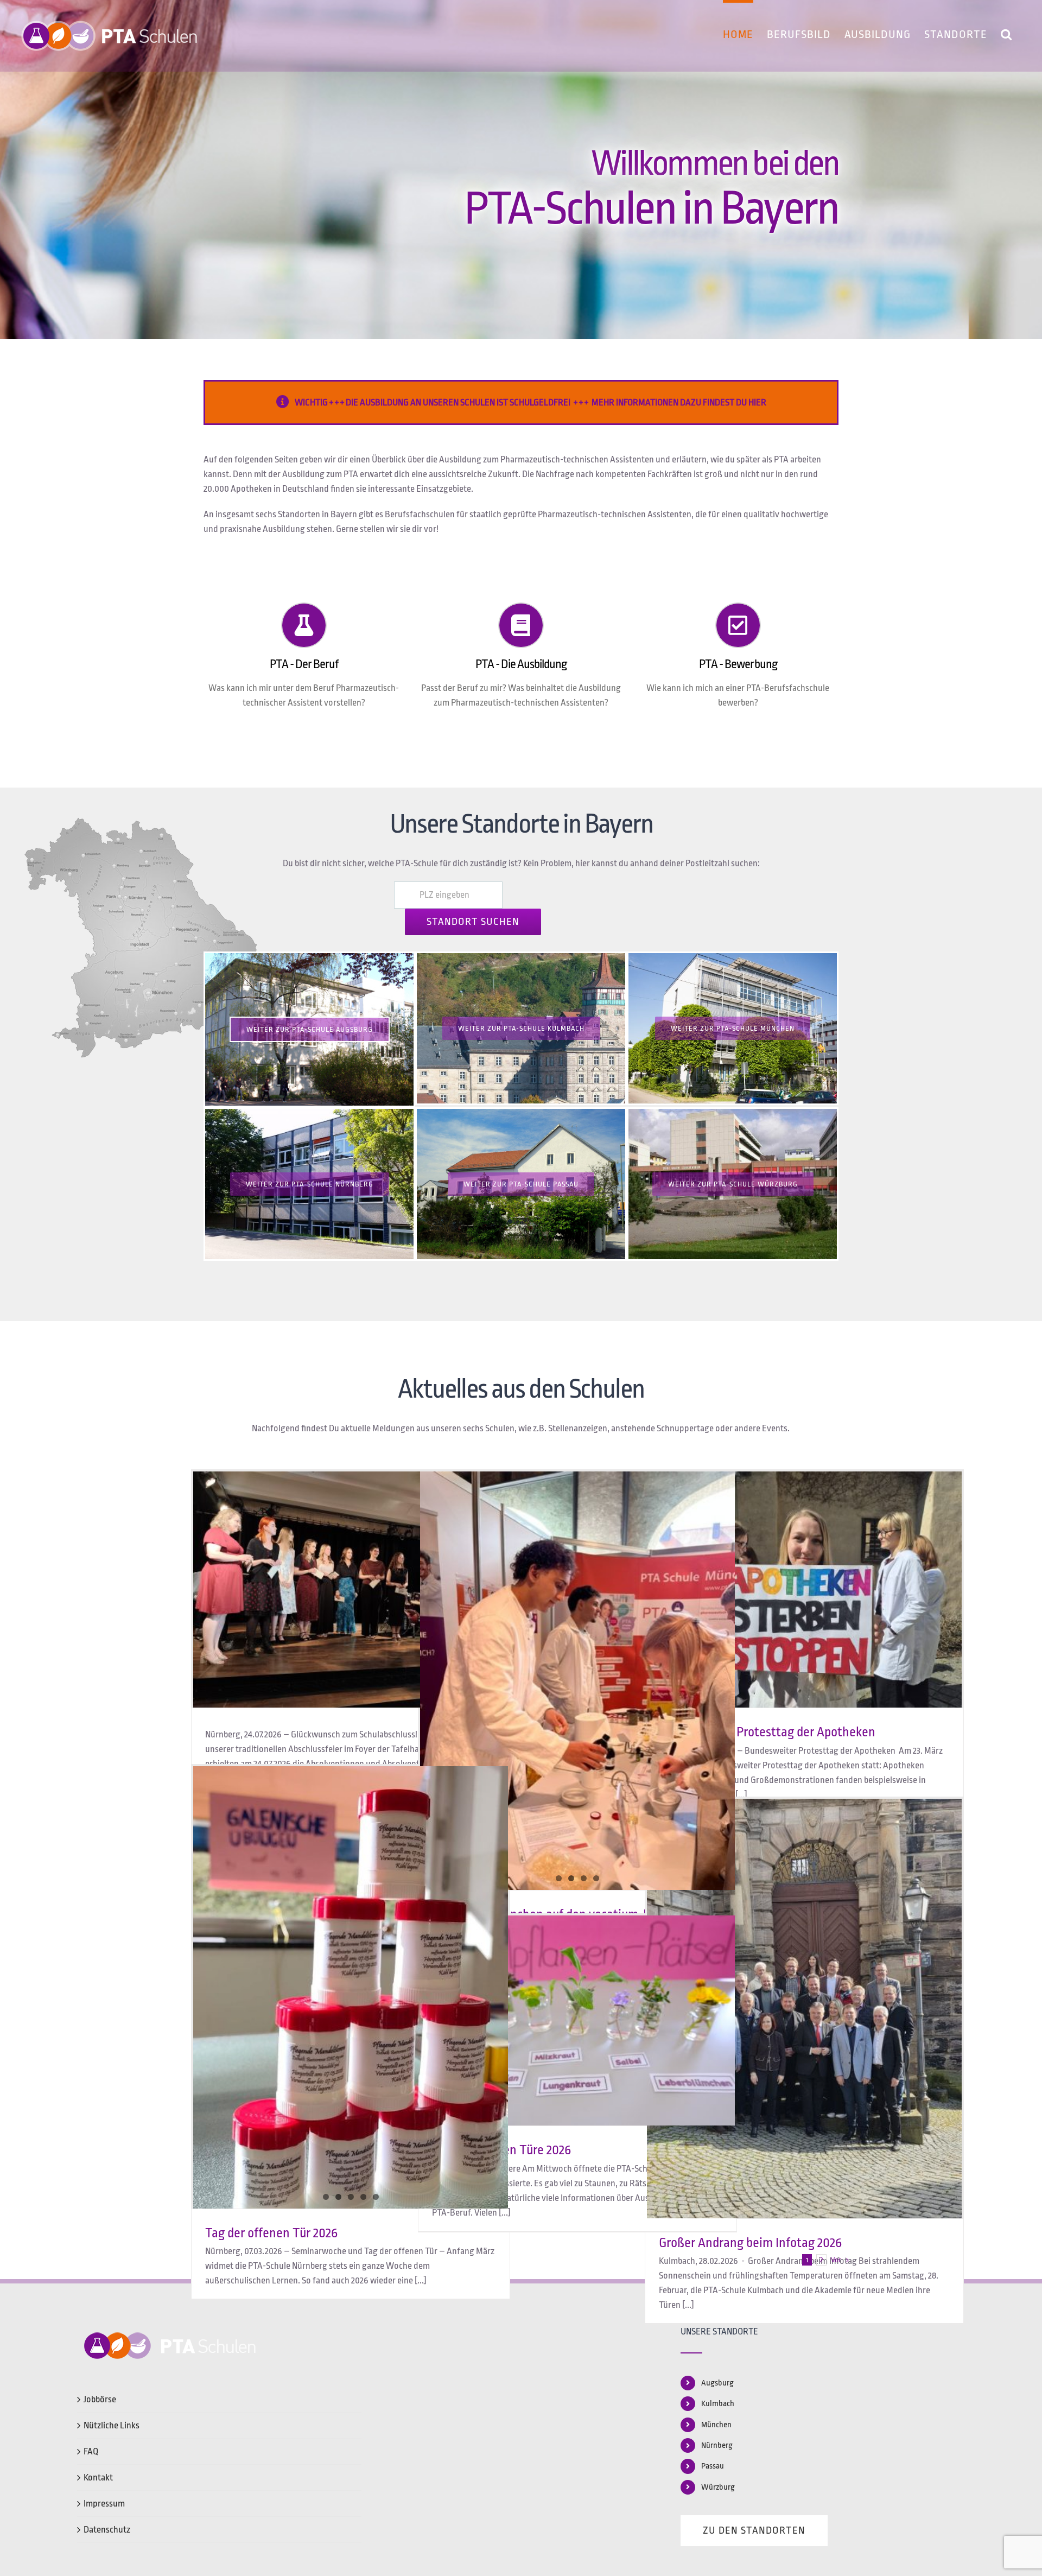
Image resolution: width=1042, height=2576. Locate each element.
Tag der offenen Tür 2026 (271, 2233)
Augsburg (717, 2383)
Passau (713, 2466)
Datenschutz (107, 2530)
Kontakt (98, 2477)
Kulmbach (718, 2404)
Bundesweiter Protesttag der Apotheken (767, 1732)
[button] (1006, 33)
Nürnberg (717, 2445)
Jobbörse (100, 2399)
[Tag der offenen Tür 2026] (351, 1891)
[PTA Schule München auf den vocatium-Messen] (577, 1681)
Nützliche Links (112, 2425)
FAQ (91, 2451)
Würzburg (718, 2487)
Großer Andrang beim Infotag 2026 (750, 2243)
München (716, 2425)
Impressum (104, 2504)
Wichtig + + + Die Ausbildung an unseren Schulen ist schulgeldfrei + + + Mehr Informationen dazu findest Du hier (530, 402)
